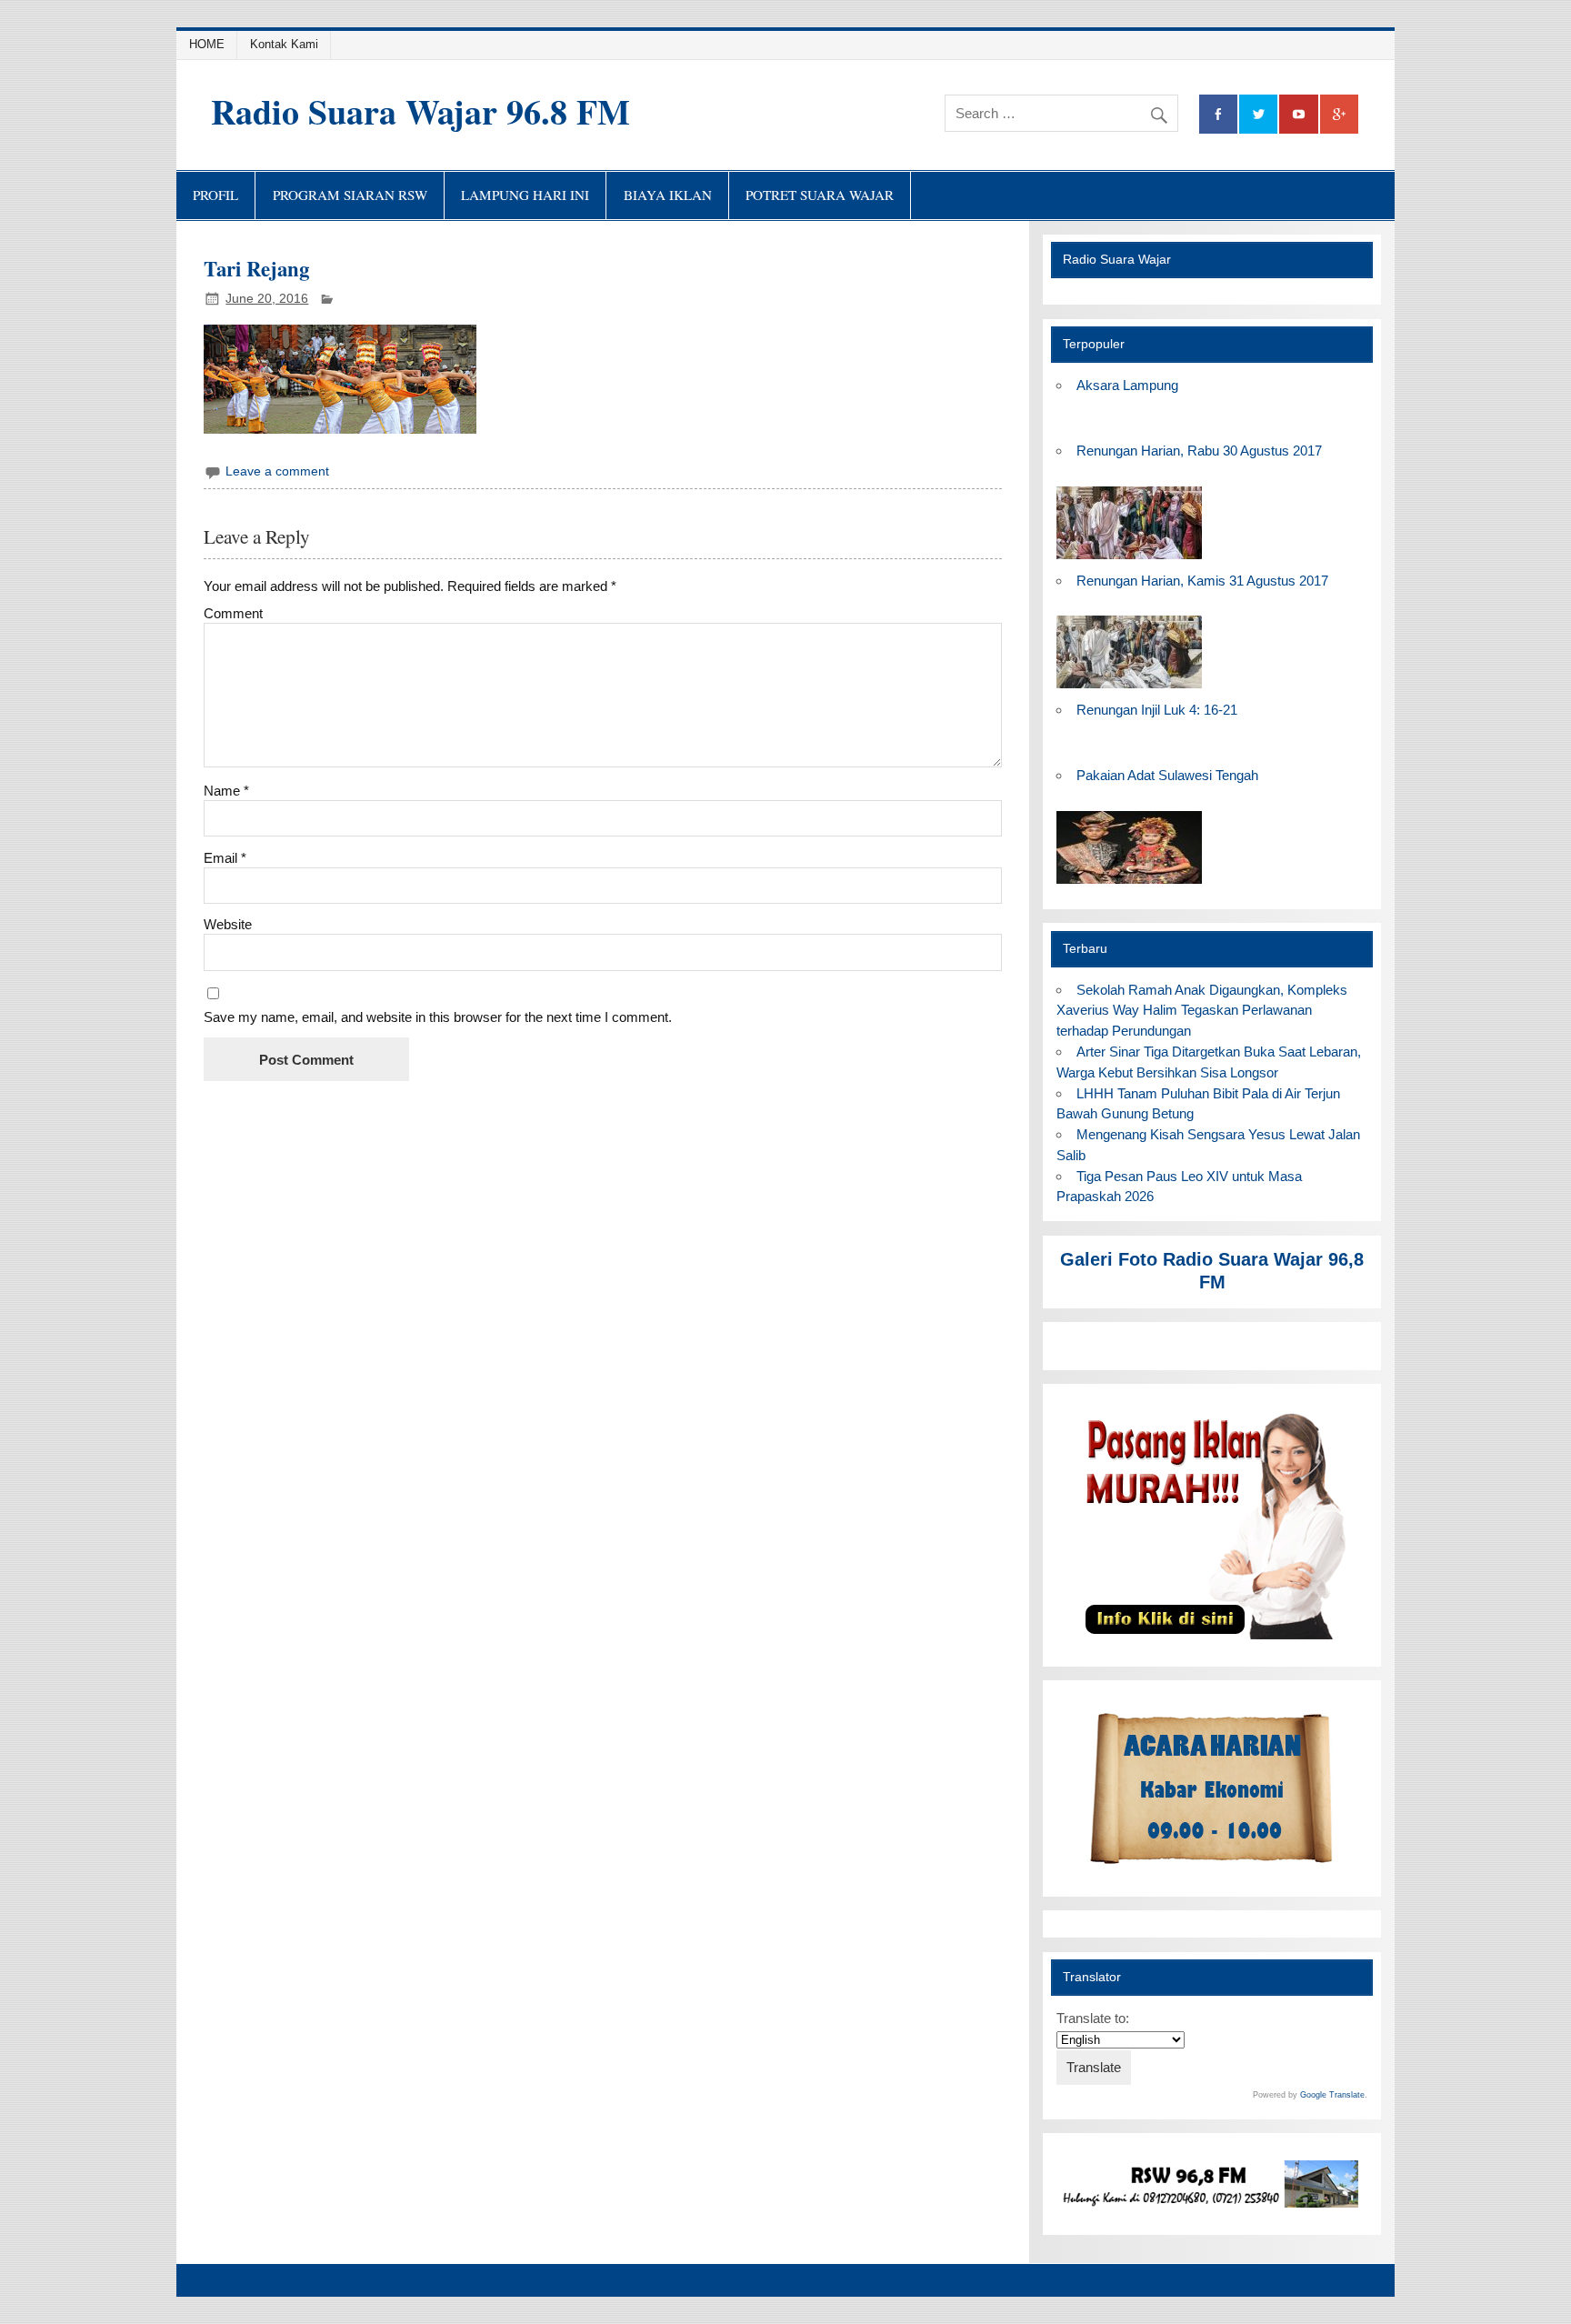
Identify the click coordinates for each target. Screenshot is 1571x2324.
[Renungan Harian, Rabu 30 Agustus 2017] (1129, 560)
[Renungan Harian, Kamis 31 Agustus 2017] (1129, 689)
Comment (233, 613)
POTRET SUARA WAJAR (820, 195)
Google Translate (1332, 2095)
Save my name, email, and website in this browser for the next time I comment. (438, 1017)
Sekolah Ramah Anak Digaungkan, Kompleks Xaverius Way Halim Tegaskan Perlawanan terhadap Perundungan (1201, 1011)
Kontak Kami (284, 44)
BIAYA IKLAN (668, 195)
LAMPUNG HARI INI (525, 195)
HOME (207, 44)
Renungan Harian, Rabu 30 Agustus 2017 (1199, 451)
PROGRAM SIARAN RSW (350, 195)
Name (226, 791)
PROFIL (215, 195)
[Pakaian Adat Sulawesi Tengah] (1129, 884)
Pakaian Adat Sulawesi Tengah (1167, 775)
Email (225, 858)
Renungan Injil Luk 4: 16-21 (1157, 710)
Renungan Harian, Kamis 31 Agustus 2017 (1202, 581)
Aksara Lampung (1127, 385)
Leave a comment (277, 471)
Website (228, 924)
